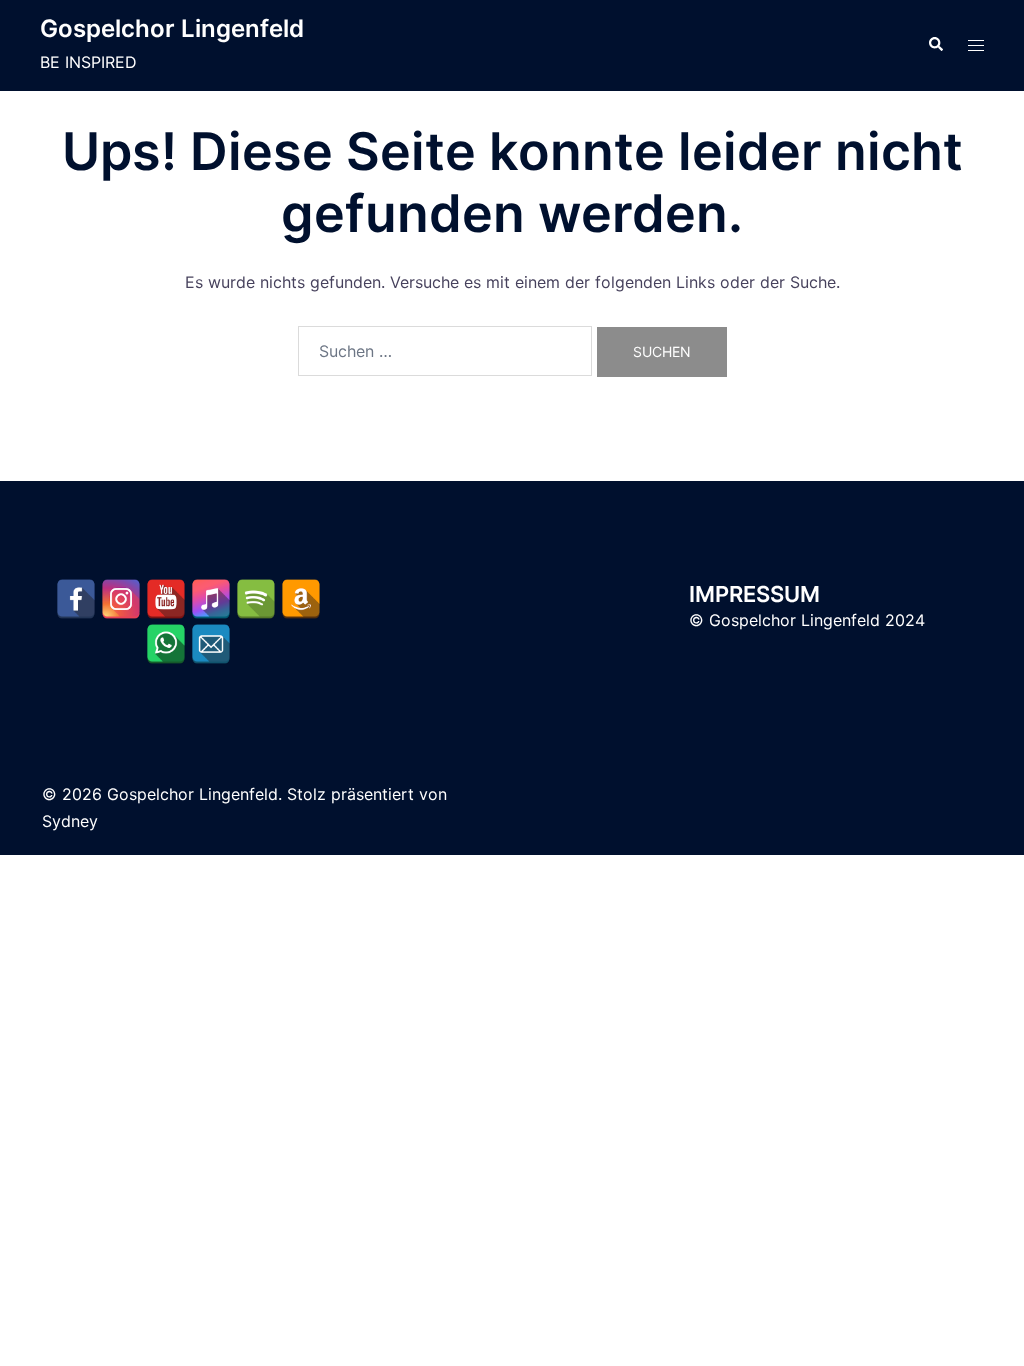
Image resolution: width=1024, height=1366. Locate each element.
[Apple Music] (211, 599)
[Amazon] (301, 599)
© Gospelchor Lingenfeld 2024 (807, 620)
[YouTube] (166, 599)
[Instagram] (121, 599)
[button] (935, 45)
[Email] (211, 644)
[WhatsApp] (166, 644)
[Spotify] (256, 599)
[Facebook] (76, 599)
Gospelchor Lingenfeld (172, 28)
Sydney (70, 821)
